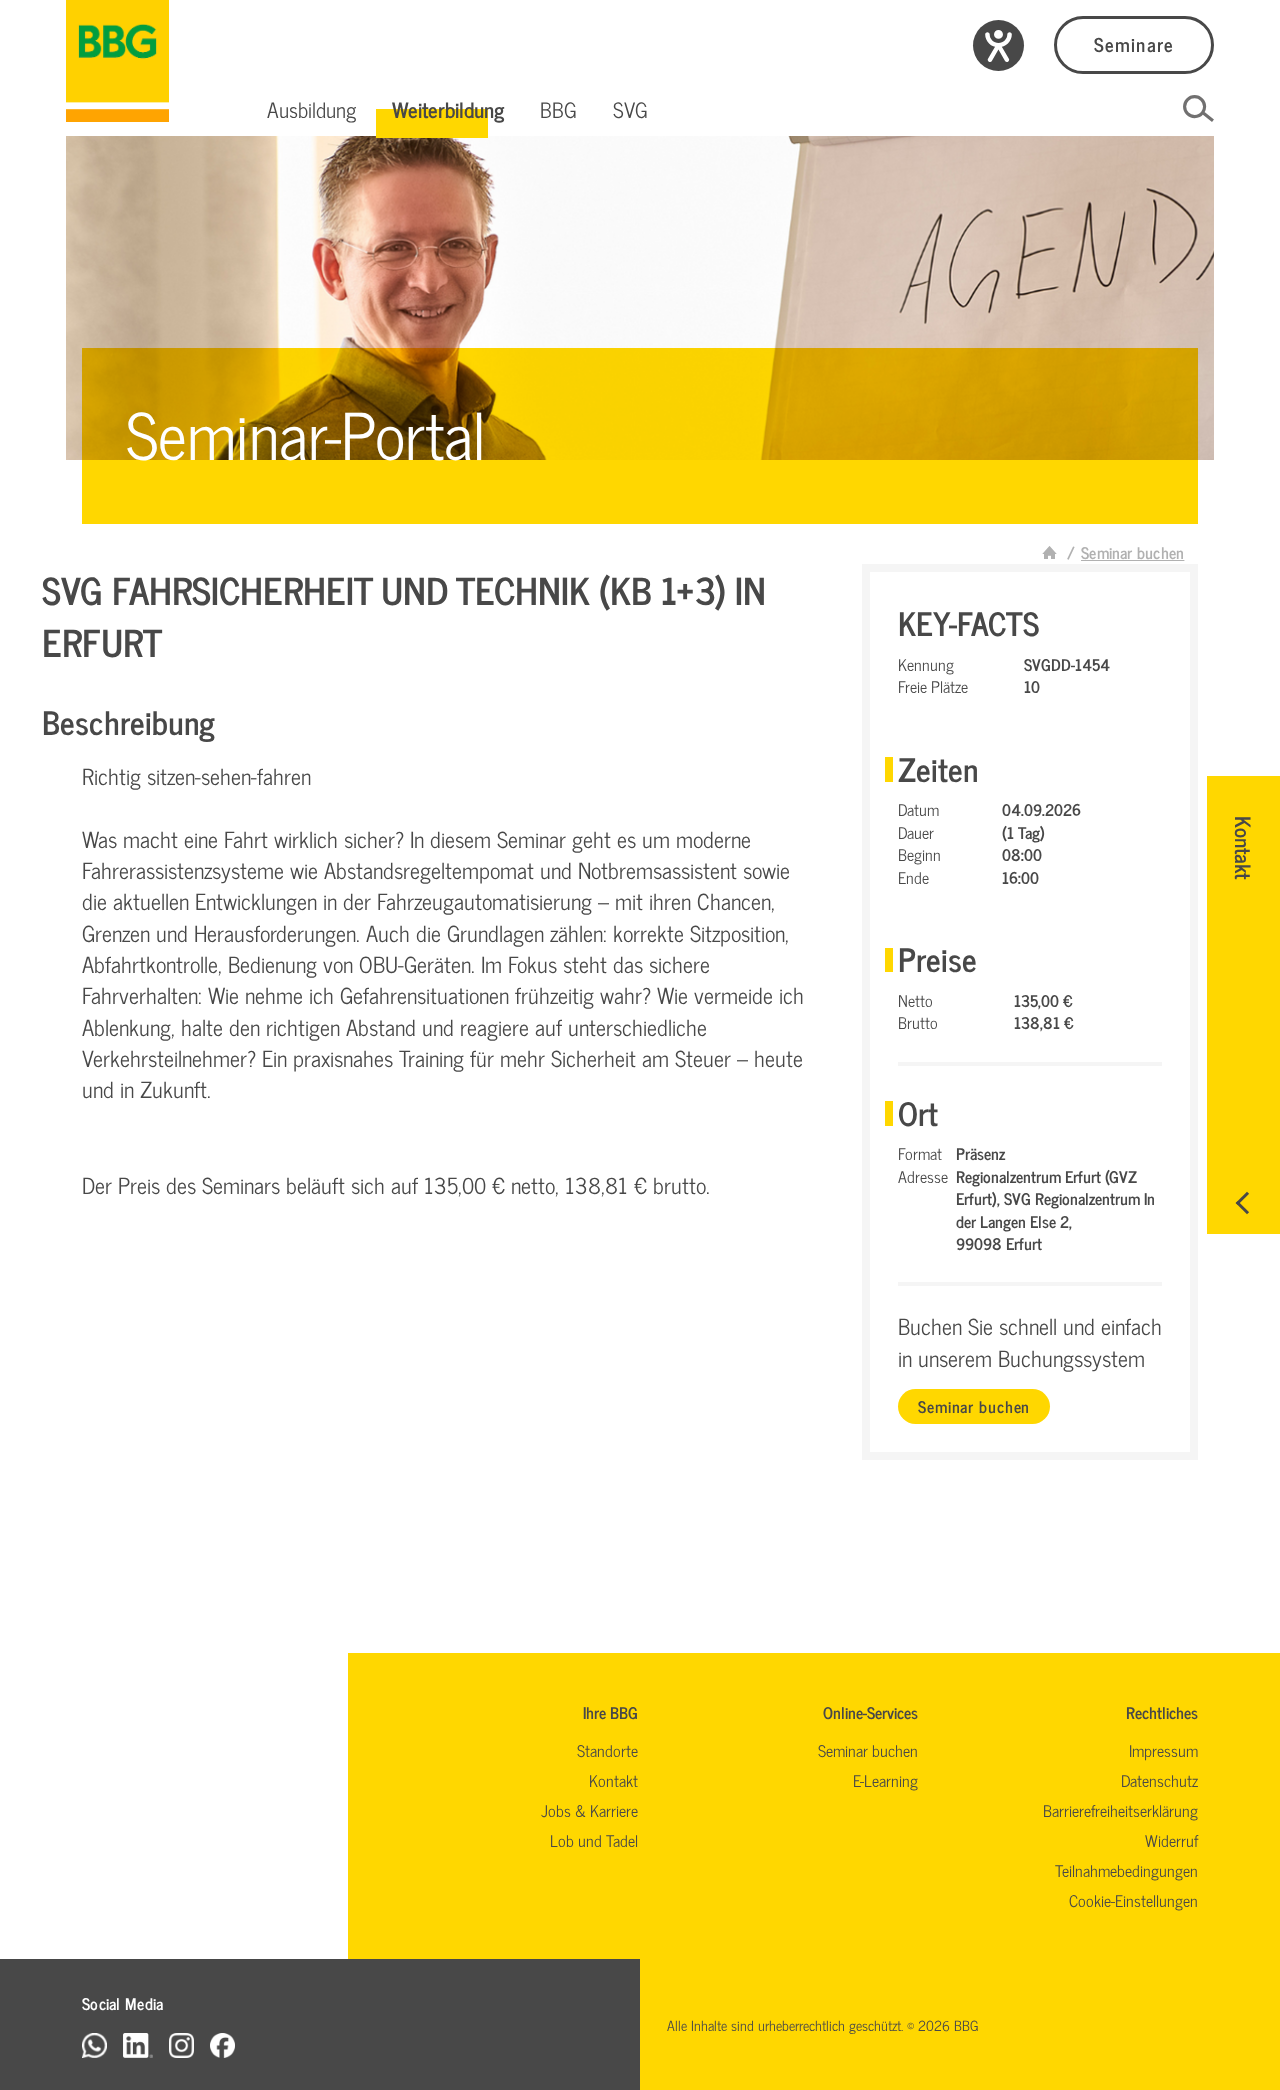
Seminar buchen (974, 1406)
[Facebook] (222, 2044)
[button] (311, 109)
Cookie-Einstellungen (1133, 1900)
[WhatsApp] (94, 2044)
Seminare (1133, 43)
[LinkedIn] (138, 2044)
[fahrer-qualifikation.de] (1050, 552)
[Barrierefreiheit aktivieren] (998, 45)
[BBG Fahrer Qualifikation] (117, 61)
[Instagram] (181, 2044)
